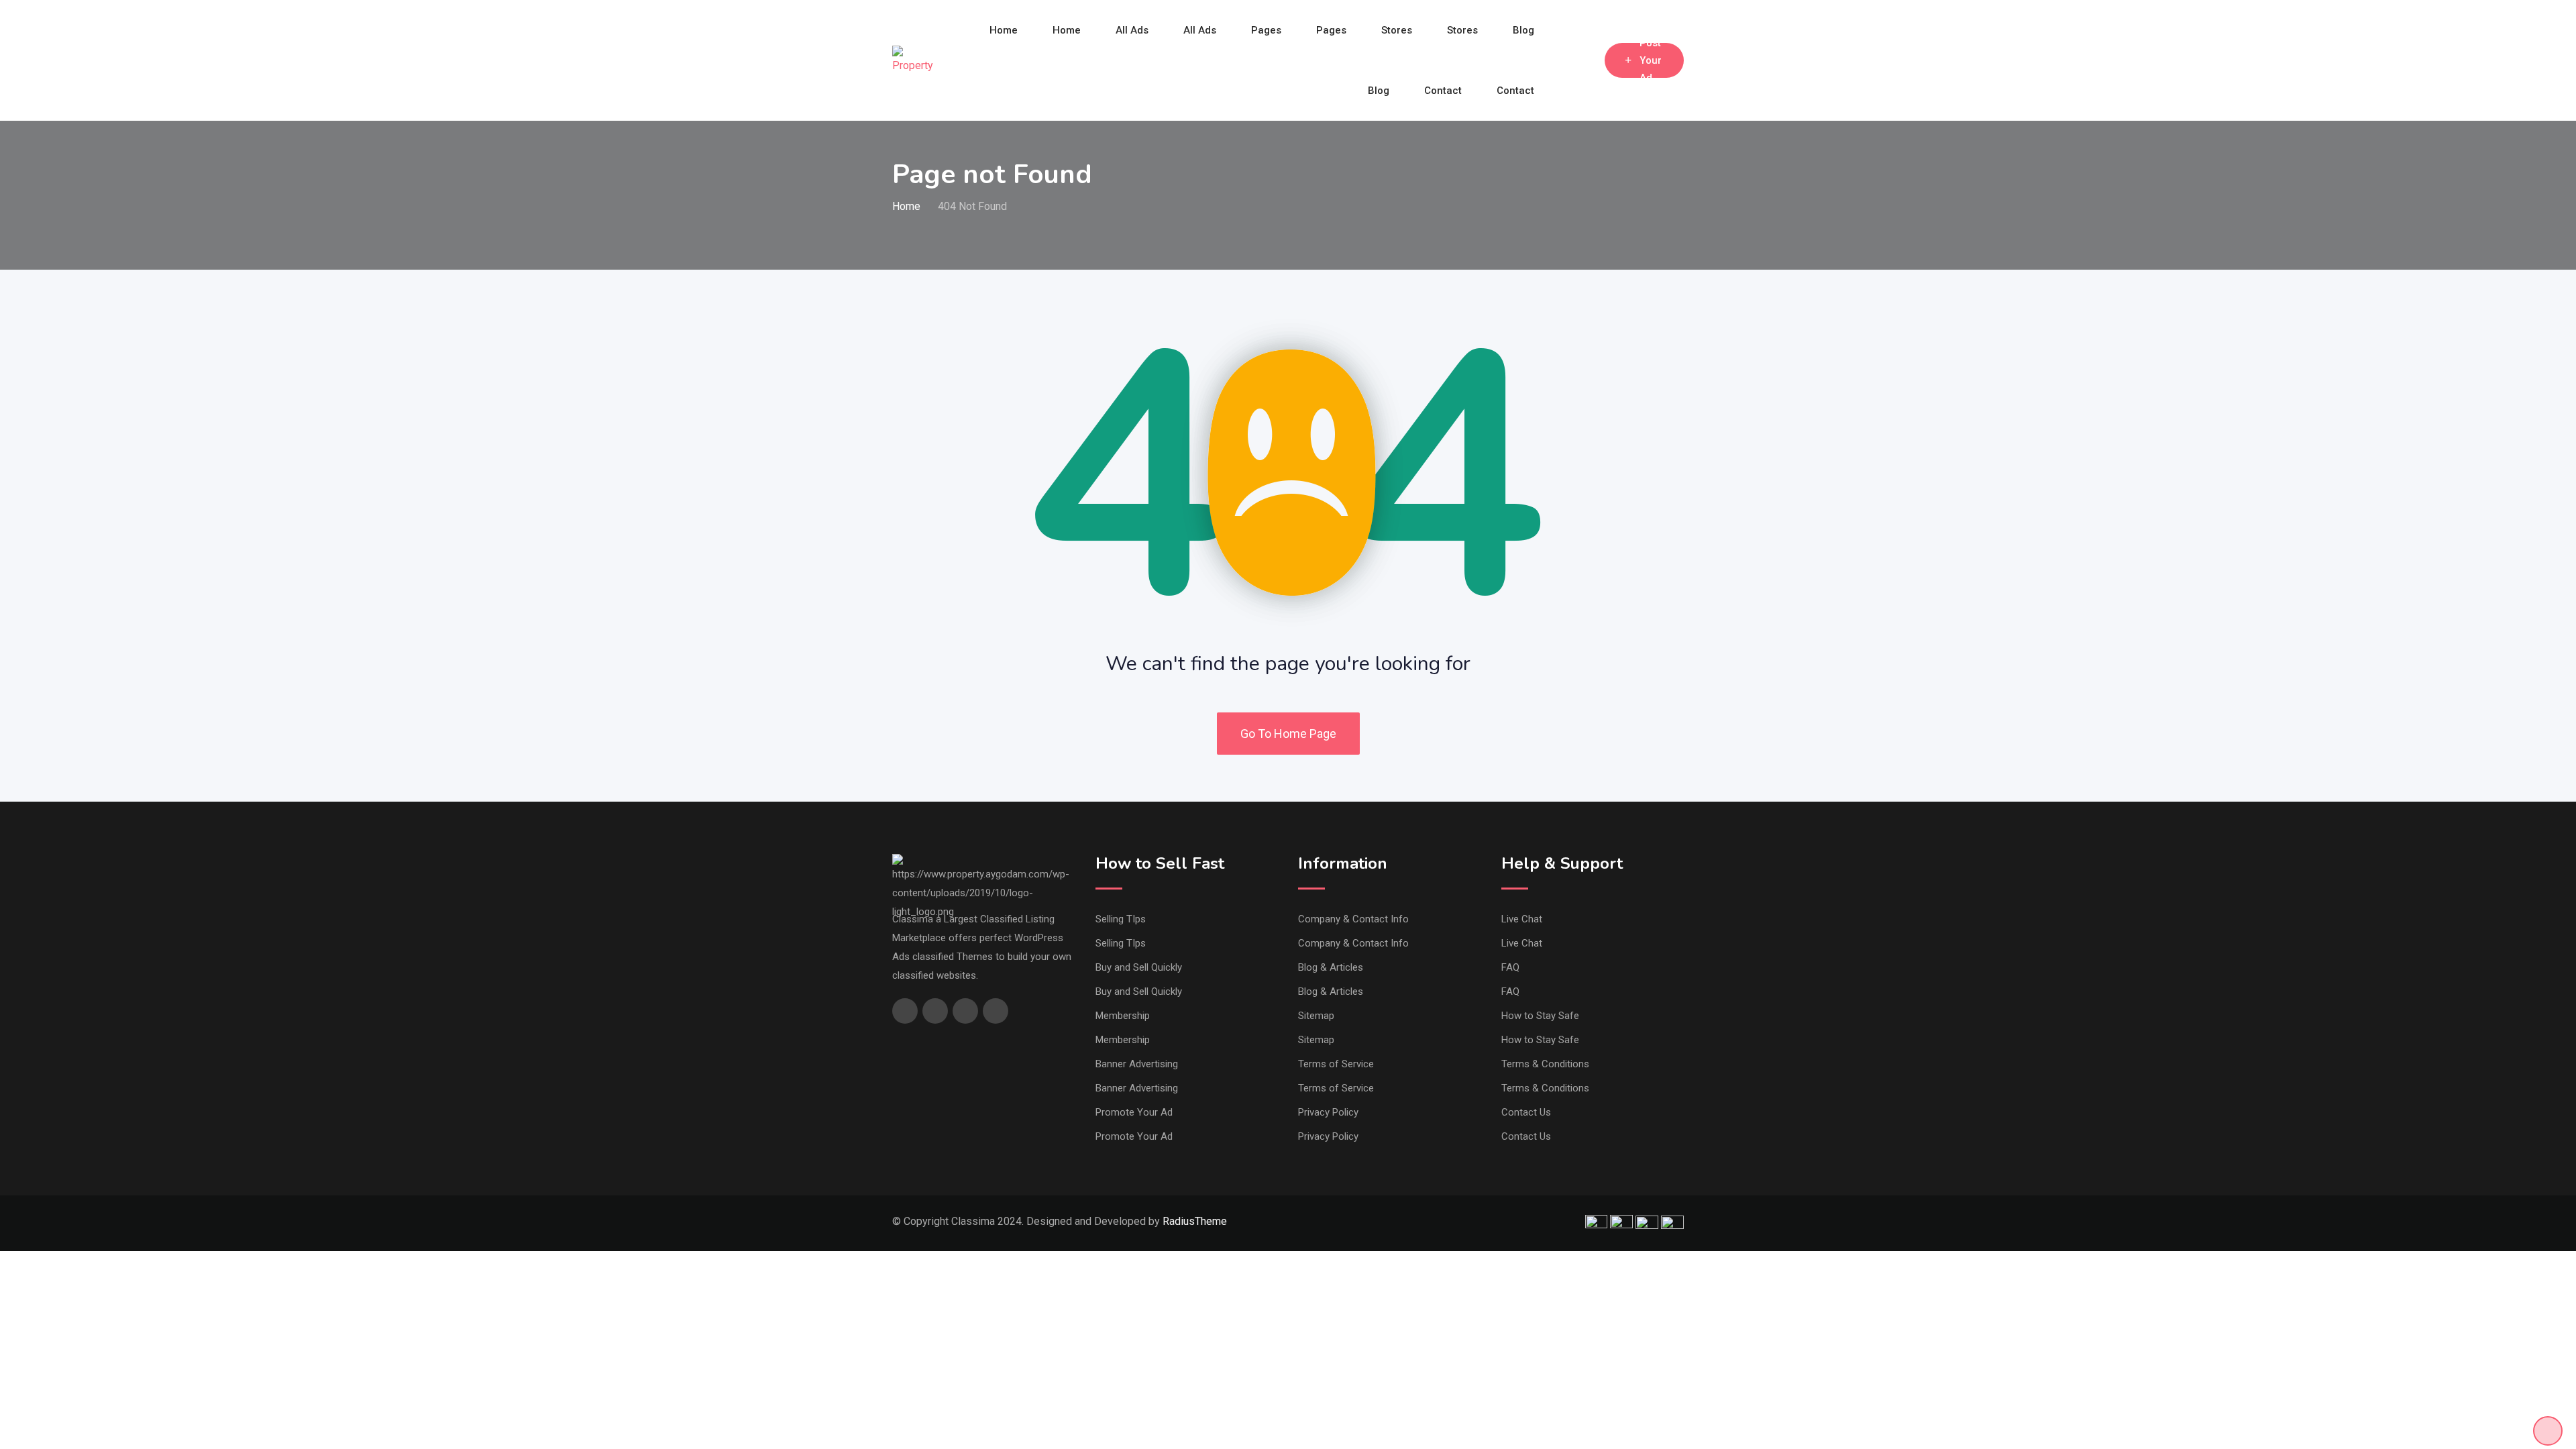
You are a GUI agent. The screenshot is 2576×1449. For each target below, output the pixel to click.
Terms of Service (1336, 1064)
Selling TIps (1121, 919)
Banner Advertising (1137, 1064)
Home (1004, 30)
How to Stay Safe (1540, 1016)
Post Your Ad (1651, 60)
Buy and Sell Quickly (1139, 967)
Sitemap (1316, 1016)
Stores (1397, 30)
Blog (1523, 30)
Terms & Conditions (1545, 1064)
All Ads (1132, 30)
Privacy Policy (1328, 1112)
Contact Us (1526, 1112)
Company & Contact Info (1353, 919)
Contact (1443, 91)
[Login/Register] (1588, 60)
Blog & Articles (1331, 967)
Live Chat (1522, 919)
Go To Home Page (1288, 734)
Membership (1123, 1016)
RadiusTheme (1195, 1221)
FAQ (1510, 967)
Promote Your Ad (1134, 1112)
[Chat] (1566, 60)
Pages (1266, 30)
